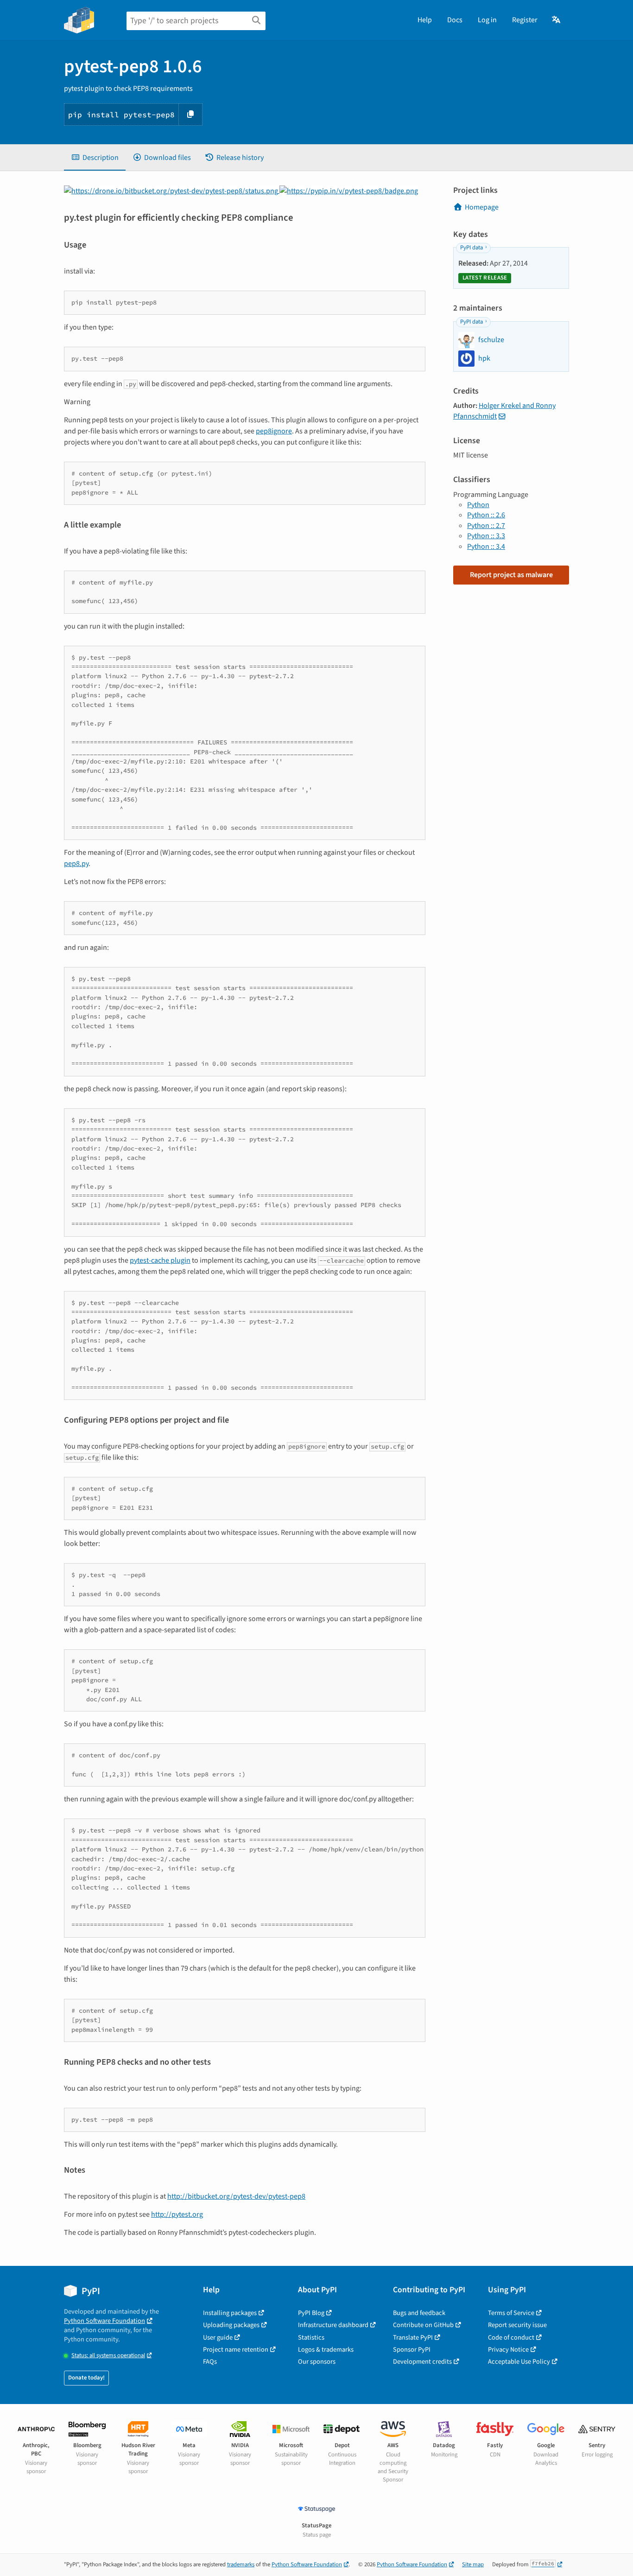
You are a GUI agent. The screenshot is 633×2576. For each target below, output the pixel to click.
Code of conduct (511, 2337)
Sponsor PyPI (412, 2350)
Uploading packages (231, 2325)
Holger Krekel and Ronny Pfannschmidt (504, 411)
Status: (108, 2356)
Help (425, 20)
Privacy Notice (508, 2350)
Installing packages (230, 2313)
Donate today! (86, 2378)
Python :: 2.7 (486, 526)
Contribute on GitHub (423, 2325)
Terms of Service (511, 2313)
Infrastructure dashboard (333, 2325)
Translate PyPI (413, 2337)
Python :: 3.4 (486, 547)
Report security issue (517, 2325)
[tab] (95, 158)
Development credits (422, 2362)
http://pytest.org (177, 2214)
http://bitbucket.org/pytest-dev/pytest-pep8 (236, 2196)
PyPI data (472, 248)
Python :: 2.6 (486, 515)
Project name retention (236, 2350)
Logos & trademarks (326, 2350)
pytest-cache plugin (160, 1260)
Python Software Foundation (104, 2321)
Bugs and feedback (419, 2313)
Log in (487, 20)
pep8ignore (274, 431)
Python (478, 505)
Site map (473, 2564)
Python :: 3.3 (486, 536)
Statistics (311, 2337)
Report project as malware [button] (511, 575)
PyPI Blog (311, 2313)
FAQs (210, 2362)
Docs (455, 20)
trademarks (241, 2564)
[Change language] (557, 20)
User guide (218, 2337)
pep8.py (76, 864)
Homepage (482, 207)
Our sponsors (317, 2362)
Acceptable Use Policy (519, 2362)
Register (525, 20)
